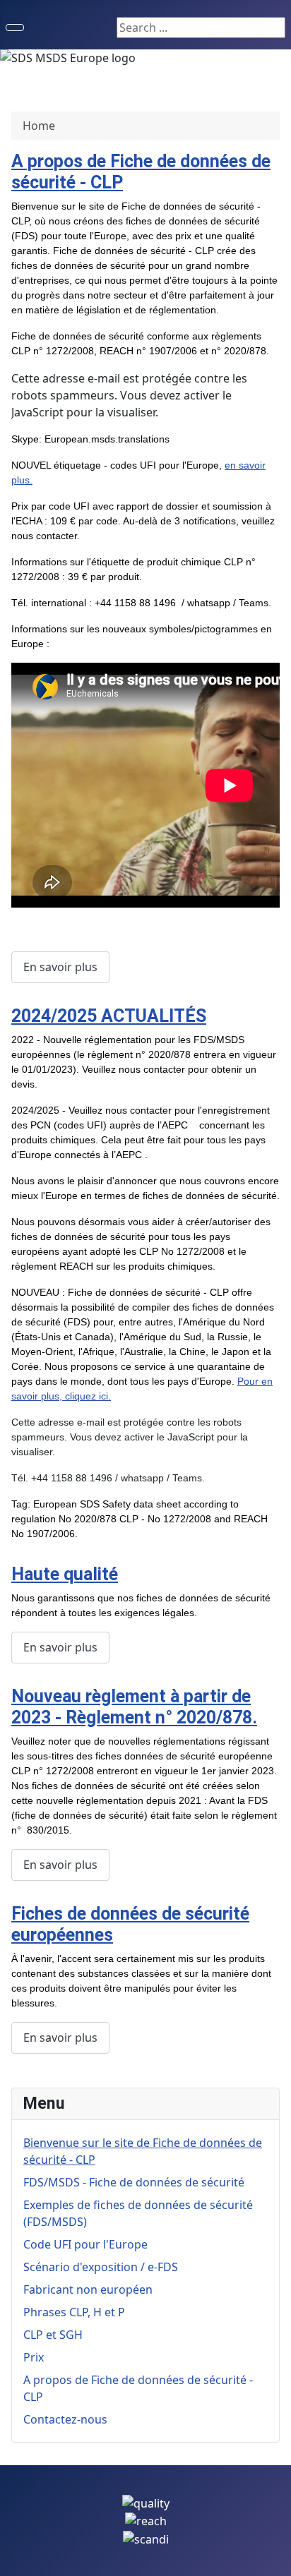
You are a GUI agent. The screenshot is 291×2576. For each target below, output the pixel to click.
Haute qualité (65, 1574)
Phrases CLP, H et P (74, 2312)
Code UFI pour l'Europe (85, 2244)
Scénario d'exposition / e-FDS (101, 2267)
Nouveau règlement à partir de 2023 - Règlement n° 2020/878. (134, 1707)
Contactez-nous (65, 2419)
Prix (34, 2357)
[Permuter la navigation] (15, 28)
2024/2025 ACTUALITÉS (109, 1016)
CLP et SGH (53, 2335)
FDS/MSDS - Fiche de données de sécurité (134, 2182)
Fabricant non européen (88, 2289)
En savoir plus (60, 967)
